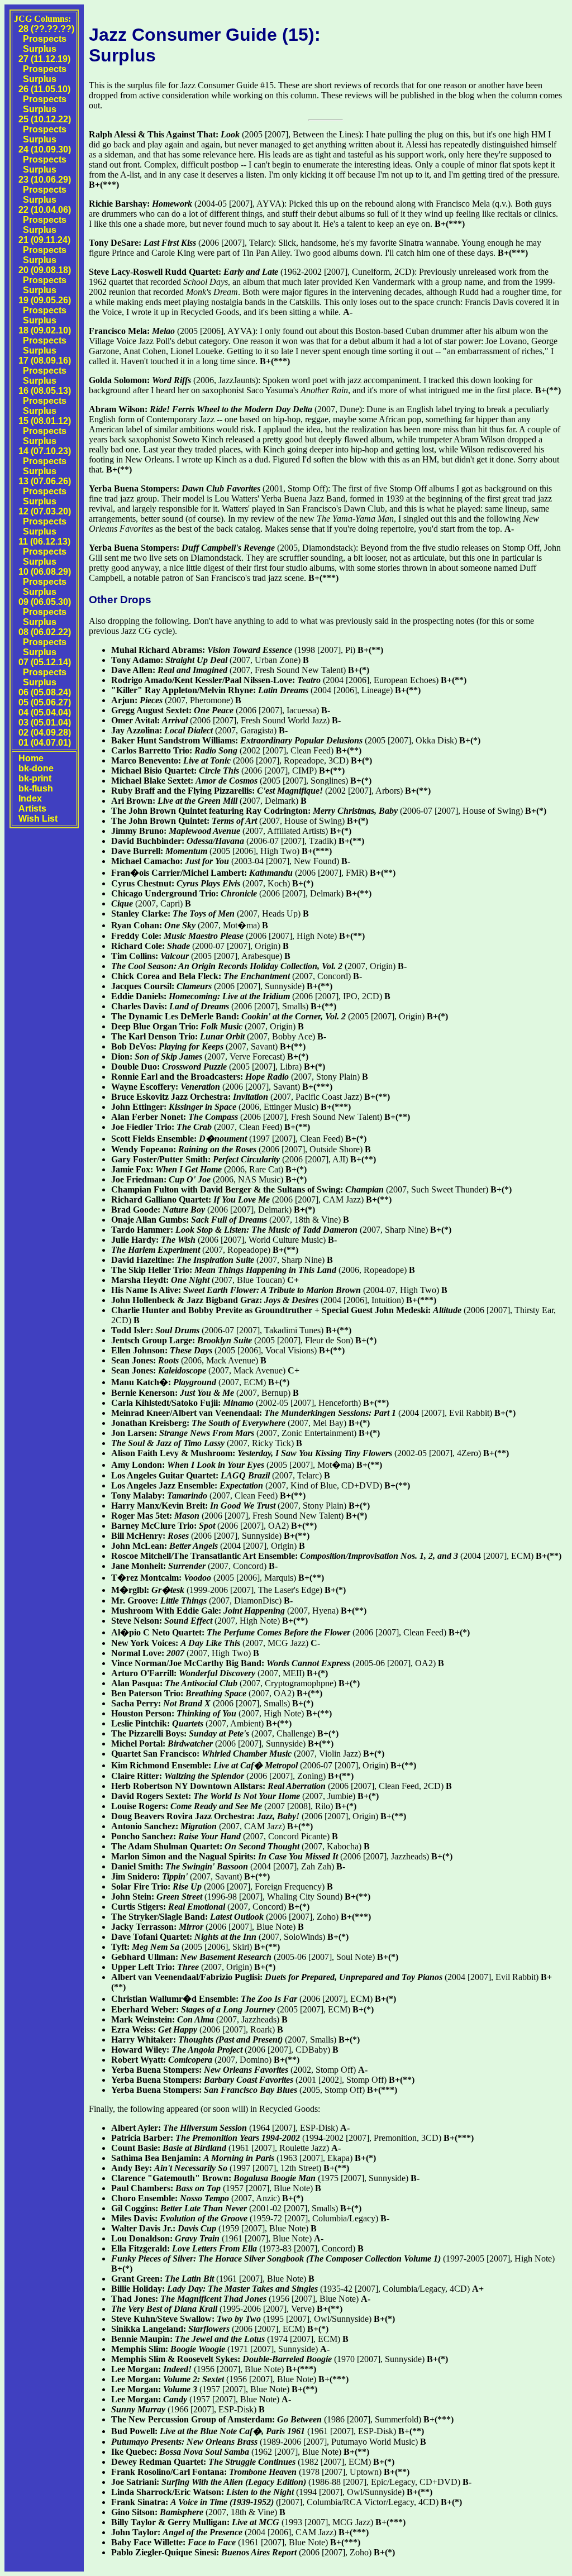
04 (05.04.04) (45, 712)
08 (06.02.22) (45, 632)
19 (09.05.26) (45, 300)
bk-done (36, 768)
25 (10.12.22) (45, 119)
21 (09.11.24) (44, 240)
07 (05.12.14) (45, 662)
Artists (32, 808)
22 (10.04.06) (45, 210)
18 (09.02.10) (45, 330)
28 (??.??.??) (46, 29)
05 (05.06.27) (45, 702)
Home (31, 758)
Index (30, 798)
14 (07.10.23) (45, 451)
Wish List (38, 819)
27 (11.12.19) (44, 59)
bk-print (35, 778)
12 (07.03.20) (45, 511)
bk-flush (36, 788)
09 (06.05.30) (45, 602)
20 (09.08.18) (45, 270)
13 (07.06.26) (45, 481)
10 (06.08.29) (45, 572)
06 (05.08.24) (45, 692)
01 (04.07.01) (45, 743)
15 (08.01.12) (45, 421)
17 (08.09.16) (45, 361)
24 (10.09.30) (45, 149)
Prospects (45, 39)
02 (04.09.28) (45, 733)
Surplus (40, 49)
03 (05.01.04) (45, 722)
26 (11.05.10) (44, 89)
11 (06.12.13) (44, 542)
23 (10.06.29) (45, 180)
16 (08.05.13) (45, 391)
